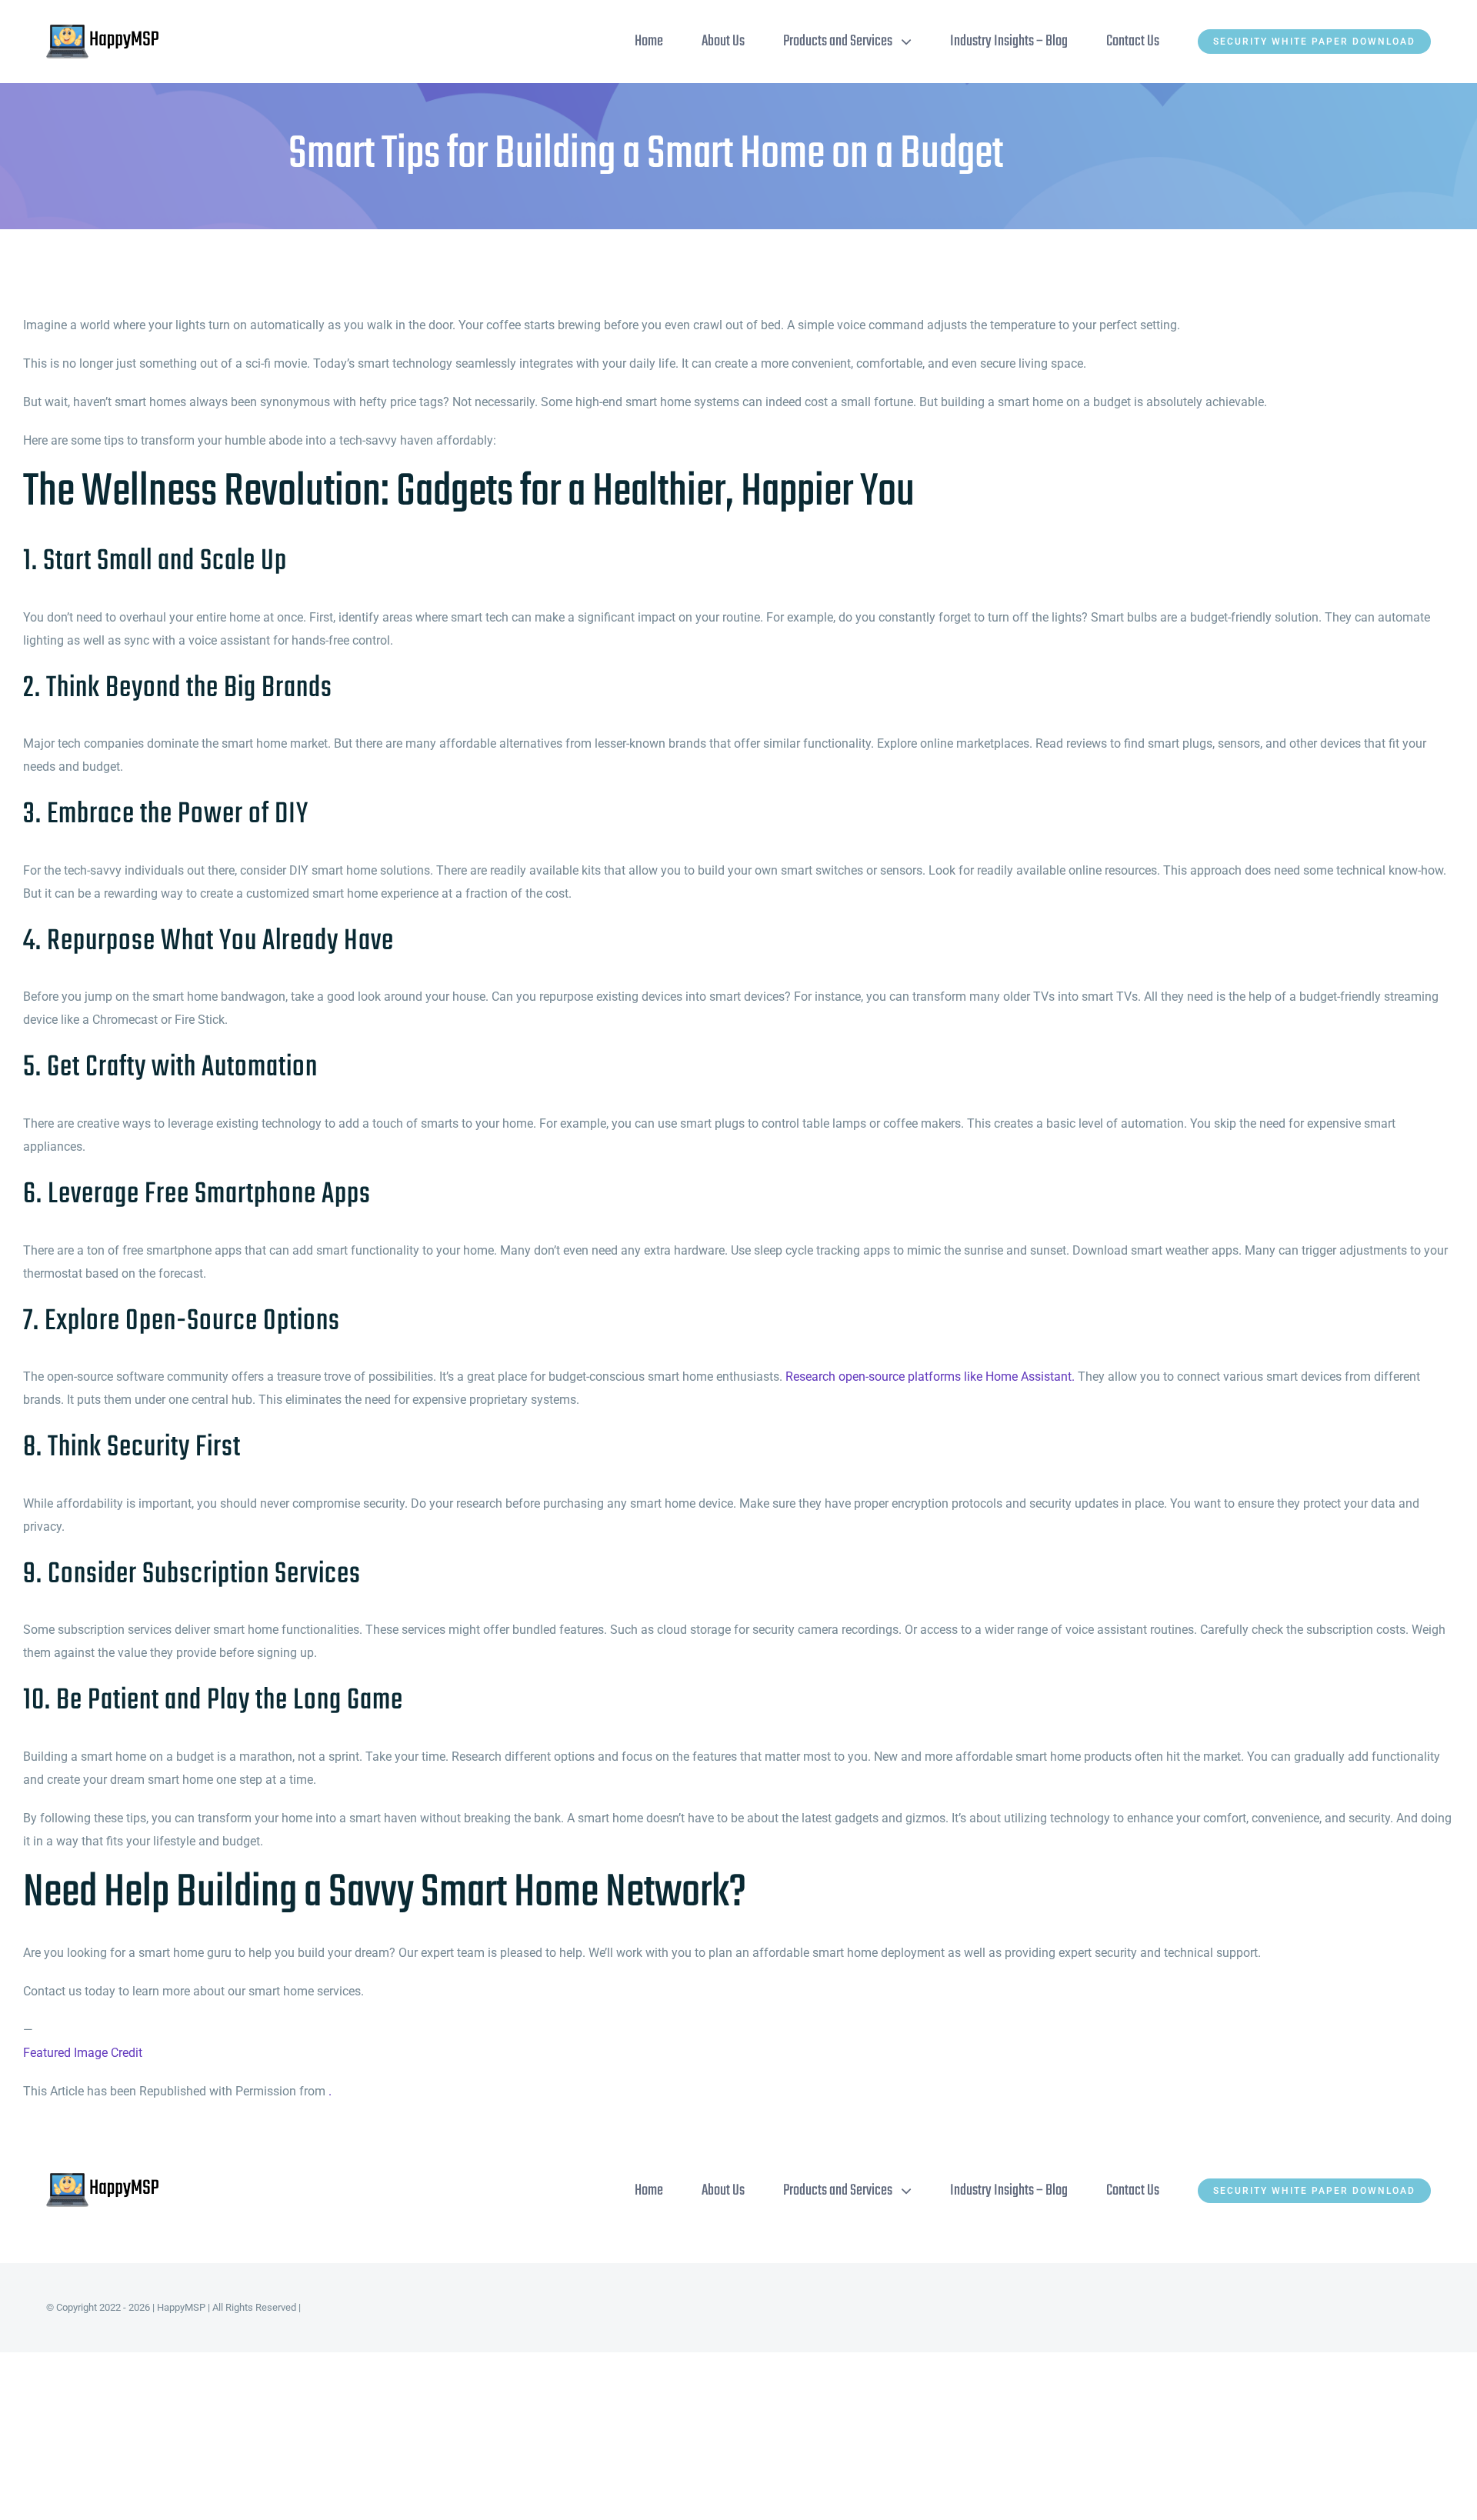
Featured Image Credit (83, 2053)
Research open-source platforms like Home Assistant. (930, 1377)
